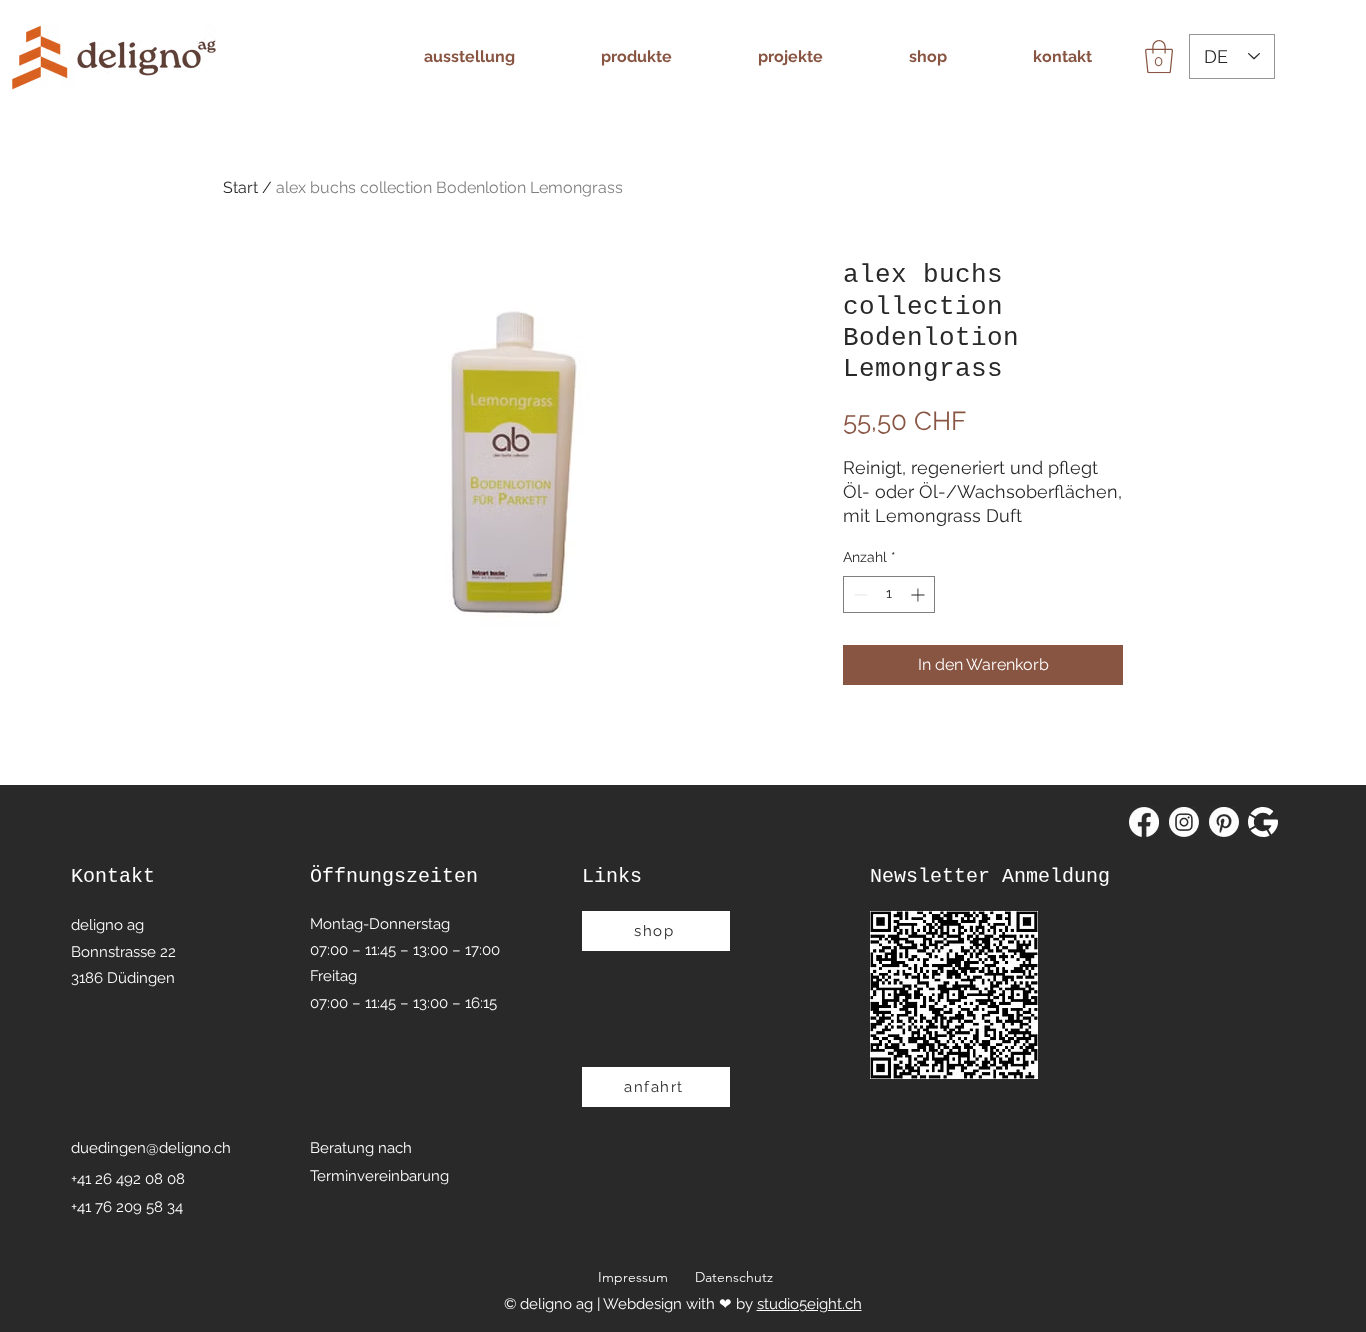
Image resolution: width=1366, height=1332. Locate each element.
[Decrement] (858, 594)
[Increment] (919, 594)
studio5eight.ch (809, 1304)
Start (240, 187)
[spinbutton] (889, 594)
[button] (1159, 56)
